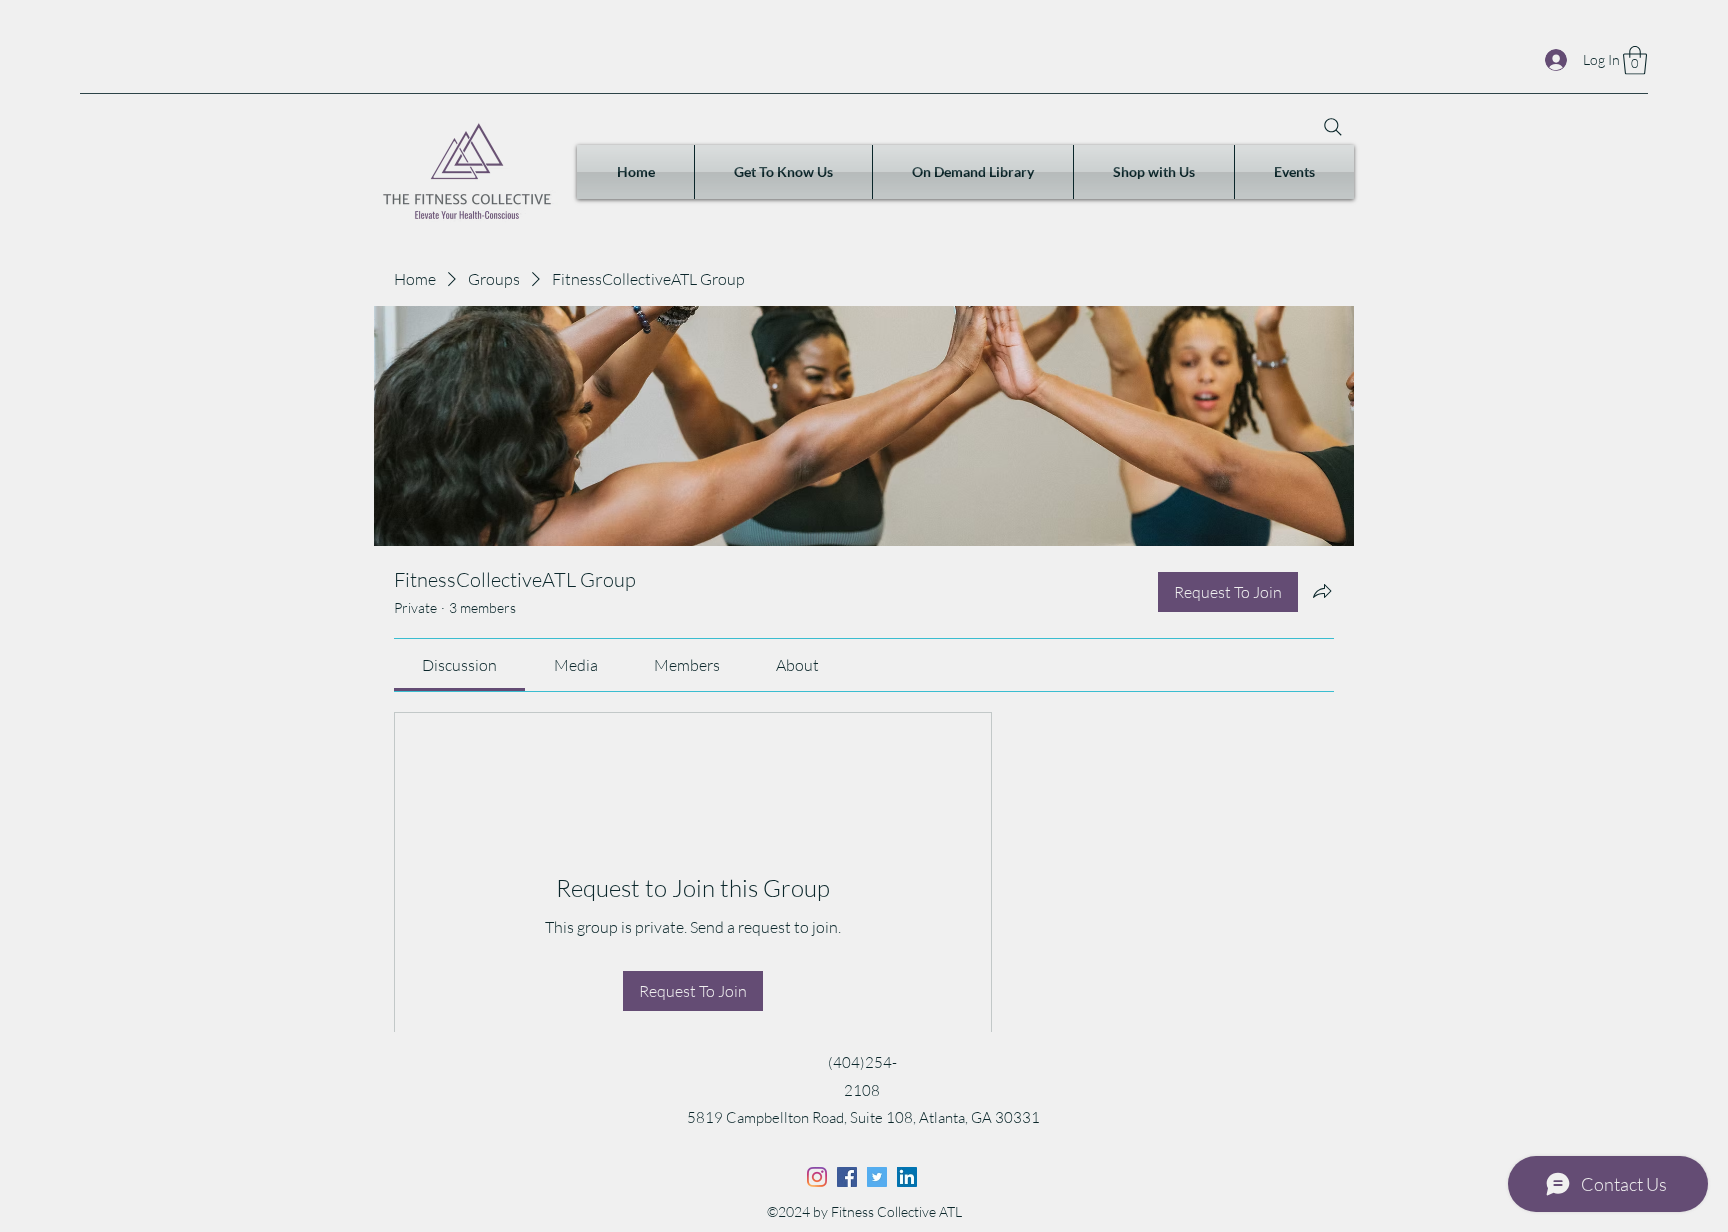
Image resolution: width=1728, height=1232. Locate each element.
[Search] (1333, 127)
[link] (459, 665)
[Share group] (1322, 591)
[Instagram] (817, 1177)
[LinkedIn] (907, 1177)
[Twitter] (877, 1177)
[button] (1635, 60)
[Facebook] (847, 1177)
